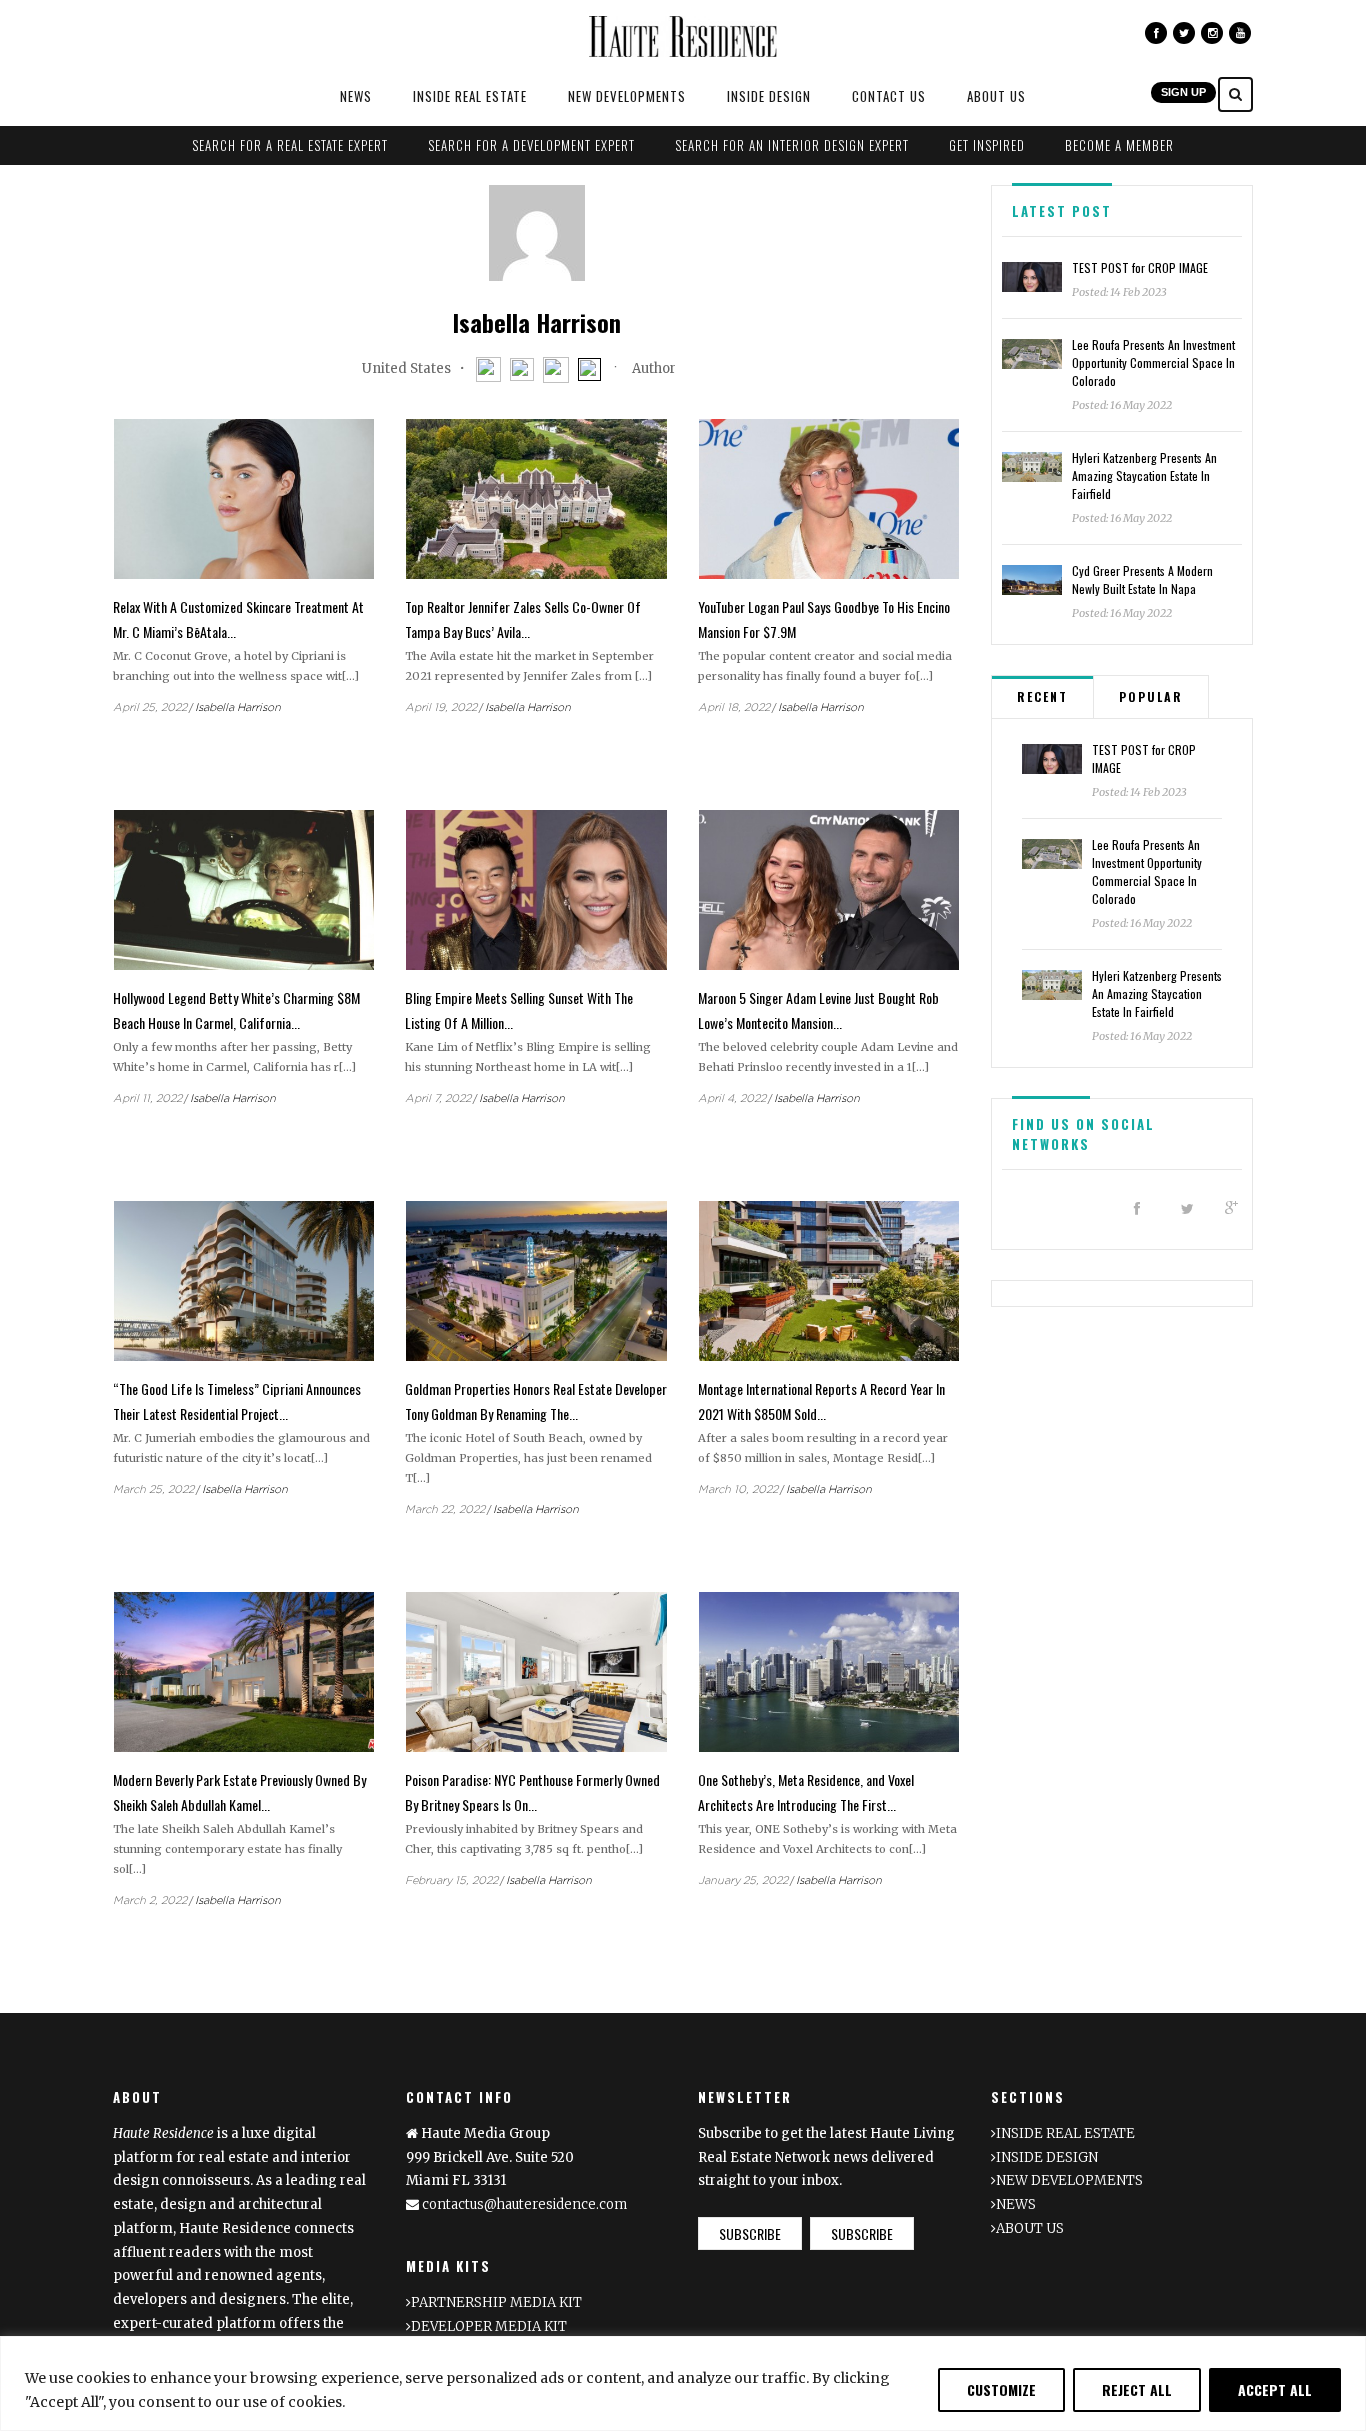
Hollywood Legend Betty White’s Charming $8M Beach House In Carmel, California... (236, 1010)
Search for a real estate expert (290, 145)
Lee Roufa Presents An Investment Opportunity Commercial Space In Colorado (1153, 362)
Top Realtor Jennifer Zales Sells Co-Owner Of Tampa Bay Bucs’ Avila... (523, 619)
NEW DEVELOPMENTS (627, 96)
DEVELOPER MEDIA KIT (489, 2326)
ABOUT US (996, 96)
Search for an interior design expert (792, 145)
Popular (1151, 696)
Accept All (1275, 2389)
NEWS (356, 96)
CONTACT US (889, 96)
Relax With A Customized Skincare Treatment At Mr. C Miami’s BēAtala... (238, 619)
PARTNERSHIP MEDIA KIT (496, 2302)
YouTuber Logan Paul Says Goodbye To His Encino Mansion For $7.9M (824, 619)
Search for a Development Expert (531, 145)
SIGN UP (1183, 92)
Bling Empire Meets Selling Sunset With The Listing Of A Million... (519, 1010)
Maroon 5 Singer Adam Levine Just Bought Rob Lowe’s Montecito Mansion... (818, 1010)
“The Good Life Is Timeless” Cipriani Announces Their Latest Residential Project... (237, 1401)
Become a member (1119, 145)
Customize (1001, 2389)
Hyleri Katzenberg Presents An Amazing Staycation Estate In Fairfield (1144, 475)
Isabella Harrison (238, 707)
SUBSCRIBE (750, 2233)
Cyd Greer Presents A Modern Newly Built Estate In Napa (1142, 579)
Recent (1042, 696)
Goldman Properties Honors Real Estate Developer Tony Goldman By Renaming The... (536, 1401)
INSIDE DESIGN (769, 96)
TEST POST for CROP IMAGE (1140, 267)
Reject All (1137, 2389)
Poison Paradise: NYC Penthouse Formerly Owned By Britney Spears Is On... (532, 1792)
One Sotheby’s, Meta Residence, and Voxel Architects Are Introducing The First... (806, 1792)
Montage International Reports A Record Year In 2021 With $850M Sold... (821, 1401)
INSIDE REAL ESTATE (470, 96)
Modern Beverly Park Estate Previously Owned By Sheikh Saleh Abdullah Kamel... (239, 1792)
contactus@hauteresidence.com (524, 2204)
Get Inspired (987, 145)
